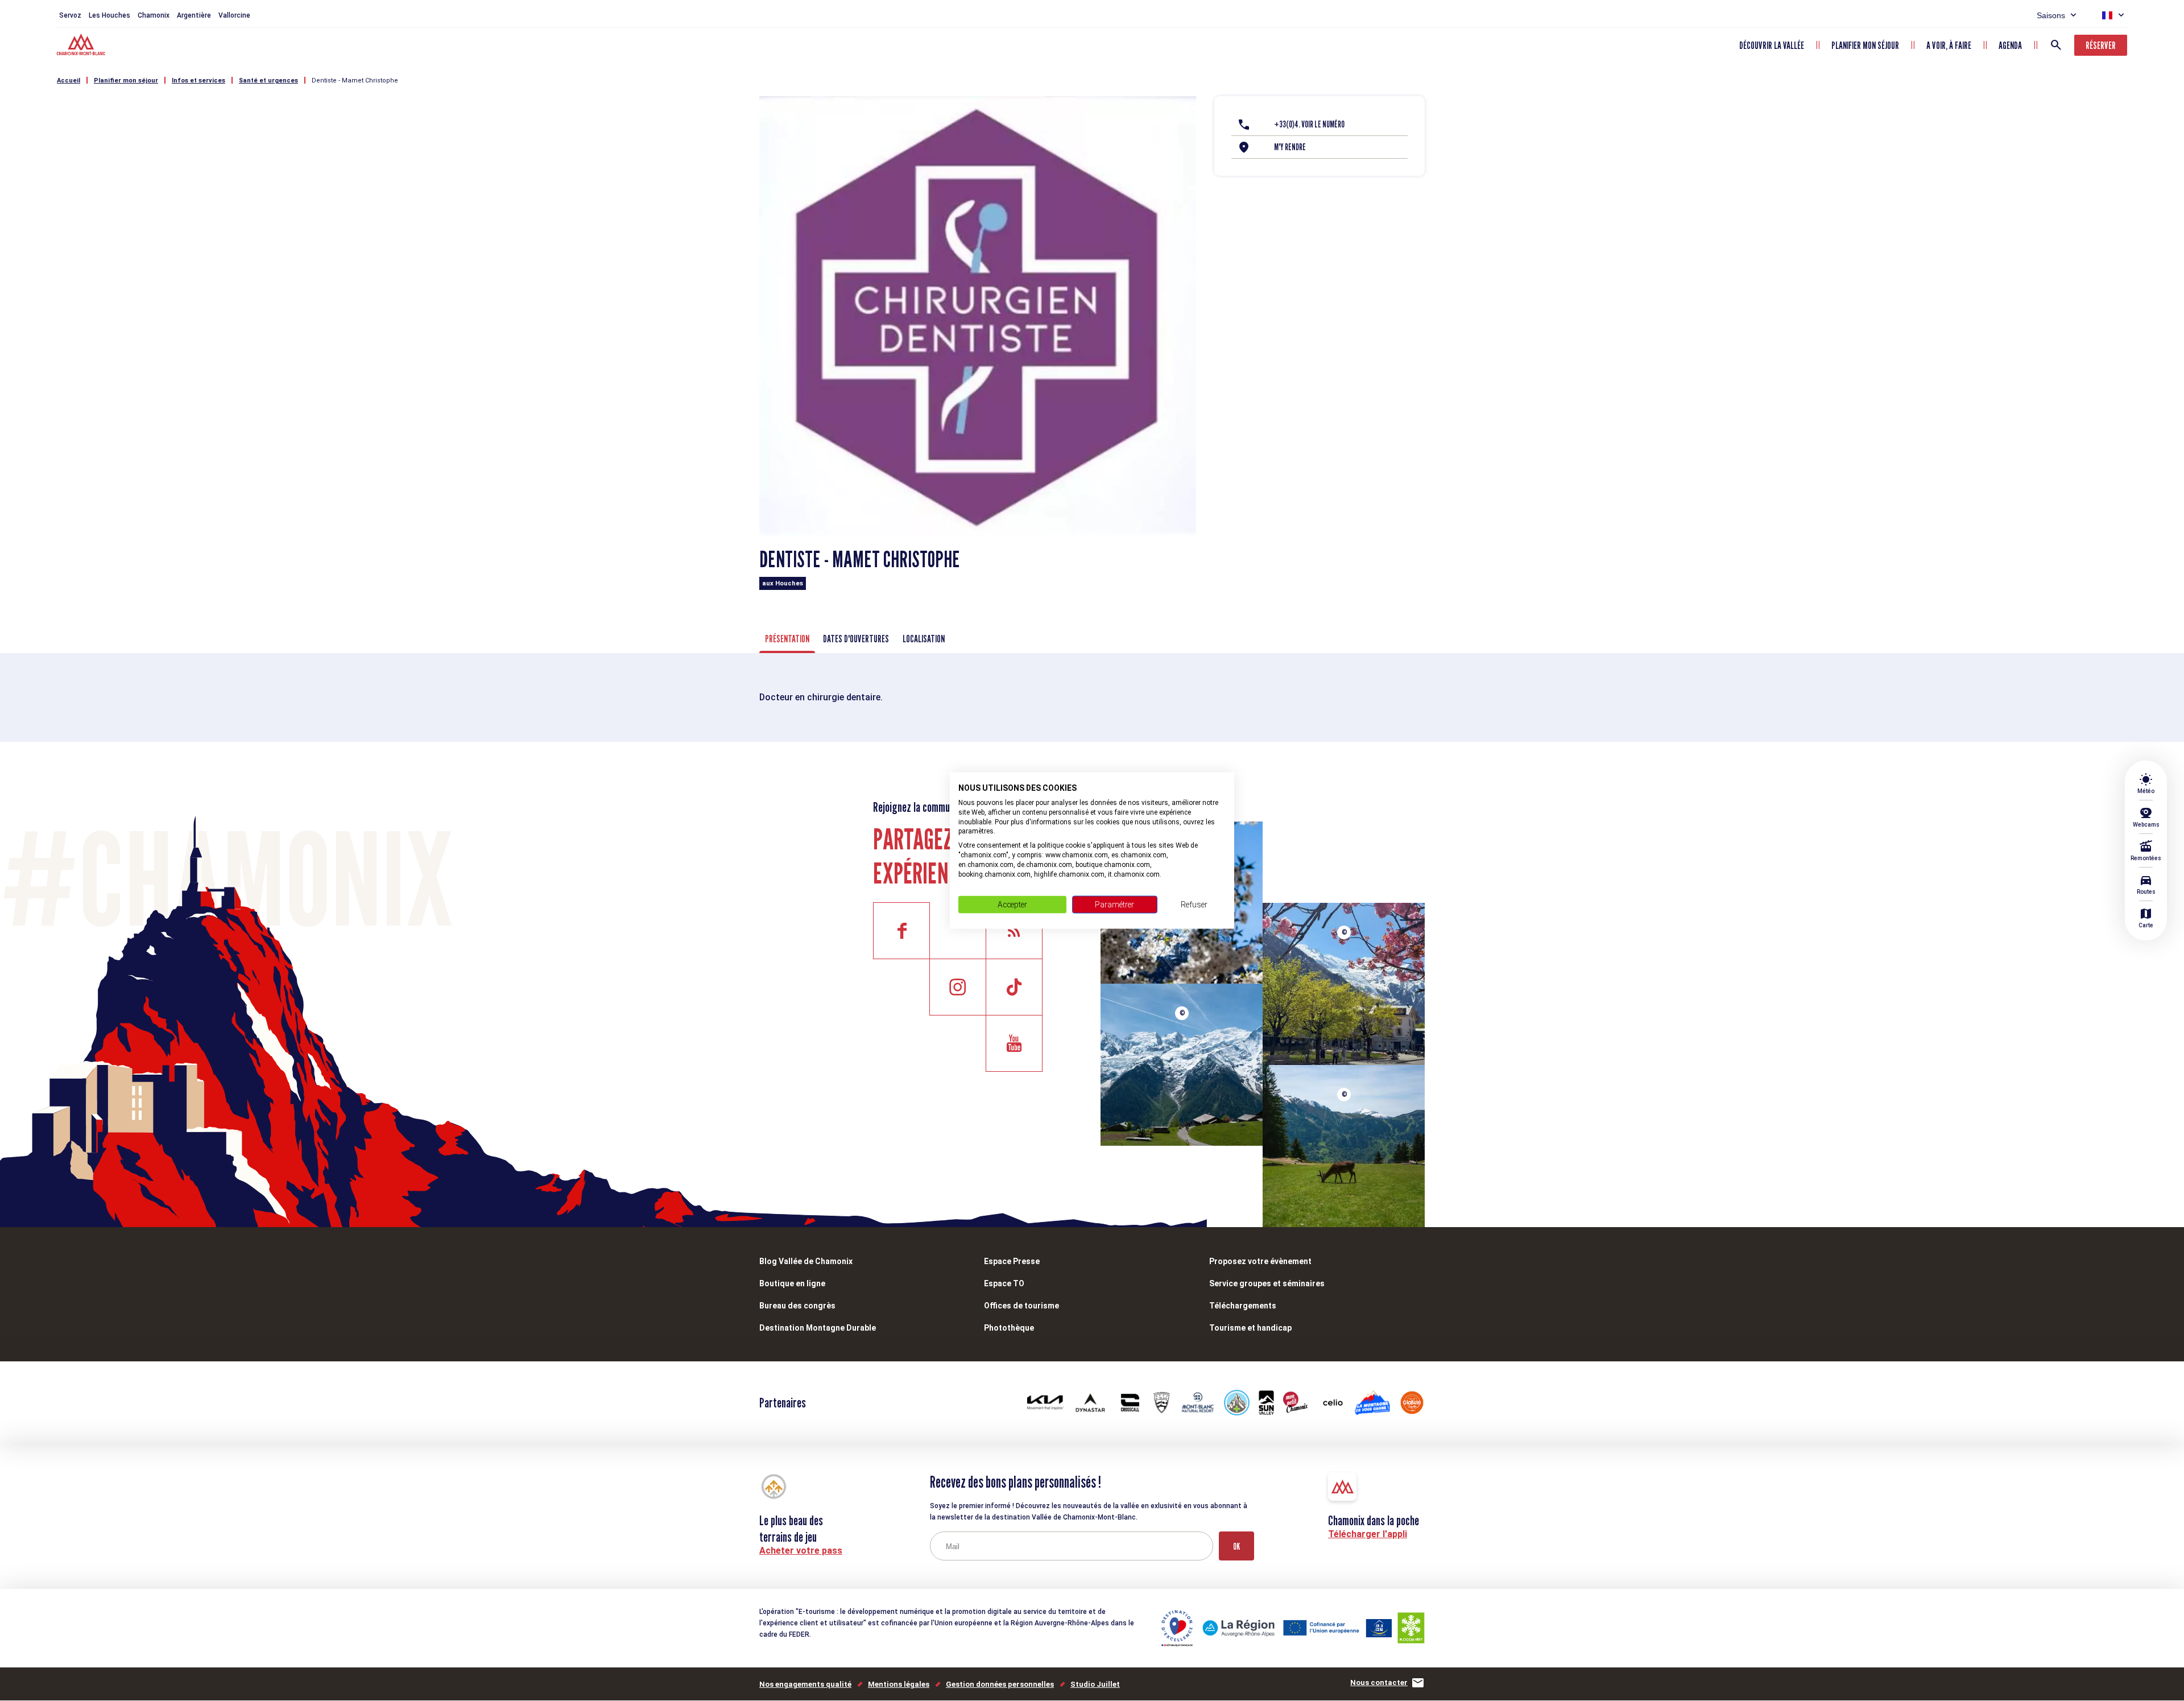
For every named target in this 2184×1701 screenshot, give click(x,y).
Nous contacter (1379, 1683)
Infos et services (198, 80)
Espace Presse (1012, 1261)
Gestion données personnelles (1000, 1684)
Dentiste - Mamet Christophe (355, 80)
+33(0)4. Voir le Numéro (1309, 124)
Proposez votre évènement (1260, 1261)
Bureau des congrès (797, 1306)
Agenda (2010, 45)
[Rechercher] (2056, 45)
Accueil (69, 80)
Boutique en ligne (792, 1283)
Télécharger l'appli (1368, 1534)
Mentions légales (899, 1684)
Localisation (924, 639)
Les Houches (109, 15)
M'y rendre (1290, 147)
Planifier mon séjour (1865, 45)
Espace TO (1004, 1283)
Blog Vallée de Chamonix (806, 1261)
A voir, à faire (1949, 45)
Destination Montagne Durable (818, 1328)
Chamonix (154, 15)
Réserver (2101, 45)
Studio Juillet (1095, 1684)
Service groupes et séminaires (1267, 1283)
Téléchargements (1243, 1306)
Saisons (2051, 15)
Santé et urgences (268, 80)
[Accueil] (82, 46)
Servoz (70, 15)
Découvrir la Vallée (1772, 45)
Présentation (787, 639)
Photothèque (1009, 1328)
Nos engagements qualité (805, 1684)
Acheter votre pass (801, 1551)
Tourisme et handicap (1250, 1328)
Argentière (194, 15)
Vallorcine (234, 15)
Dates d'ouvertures (856, 639)
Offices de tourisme (1021, 1306)
